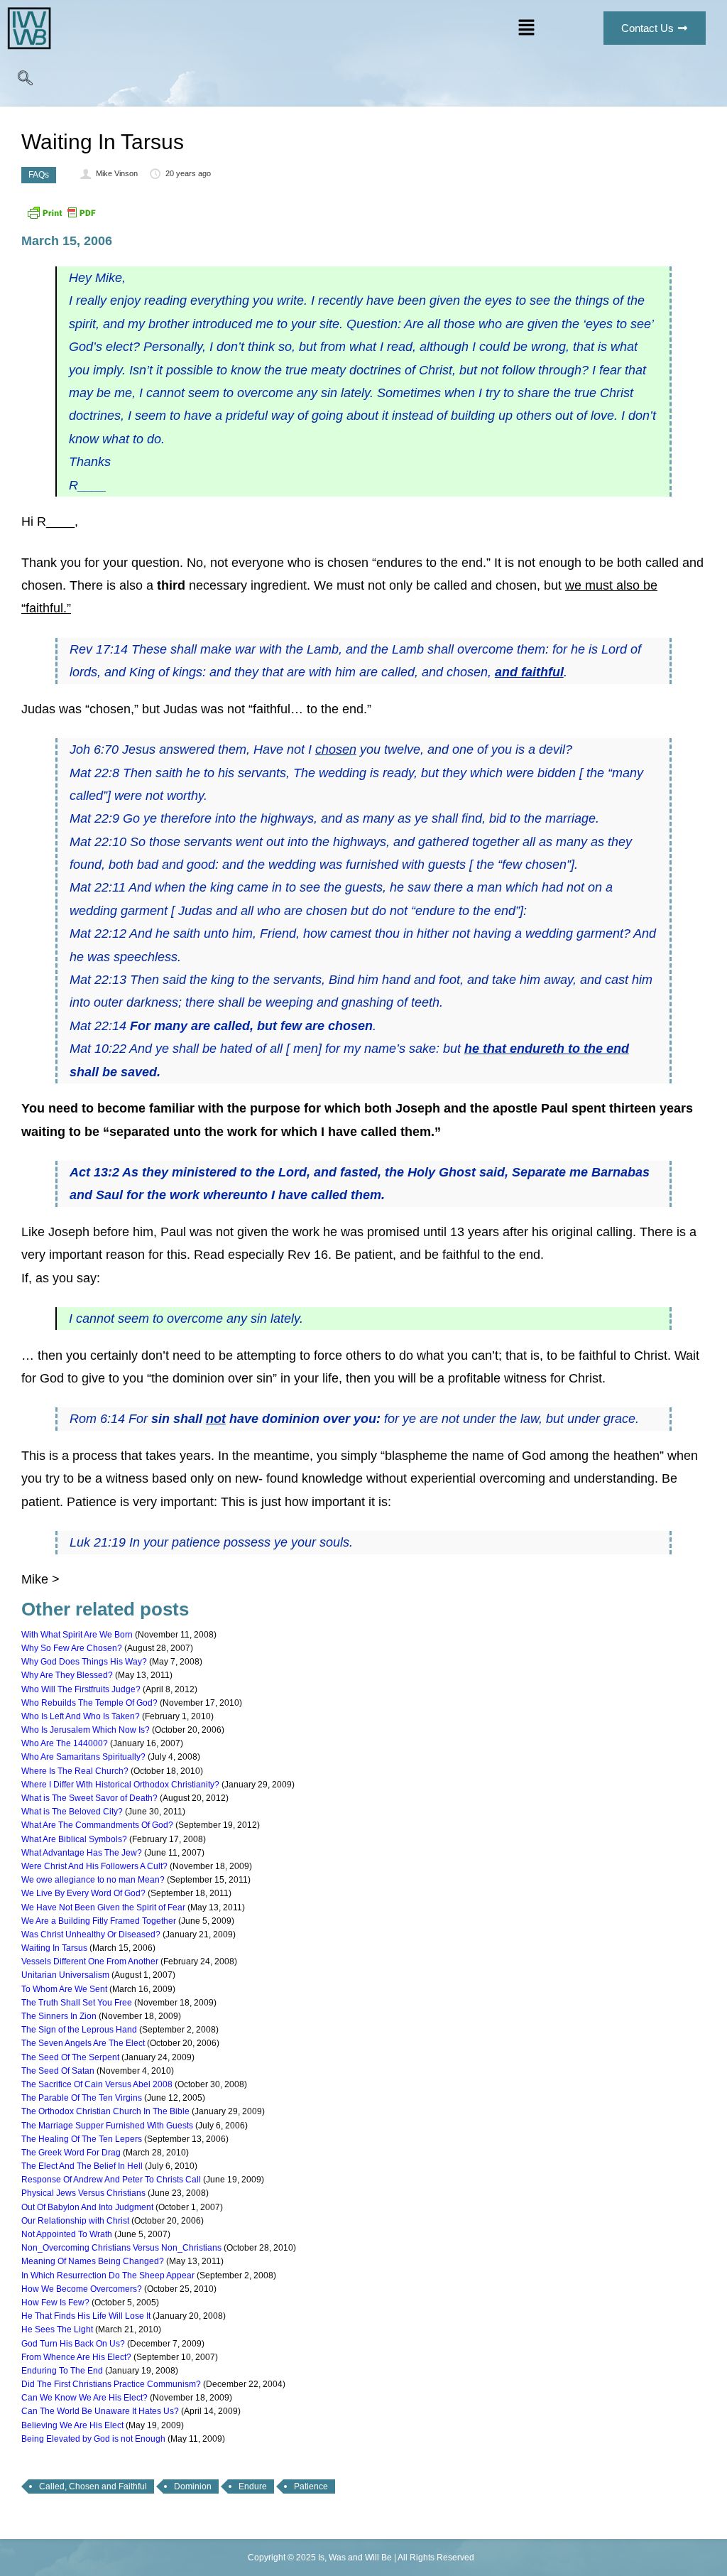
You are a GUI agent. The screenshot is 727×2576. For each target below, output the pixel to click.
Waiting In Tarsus (54, 1948)
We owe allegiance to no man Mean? (93, 1880)
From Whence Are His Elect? (76, 2357)
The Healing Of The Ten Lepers (82, 2139)
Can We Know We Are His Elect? (84, 2398)
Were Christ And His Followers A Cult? (94, 1866)
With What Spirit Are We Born (77, 1635)
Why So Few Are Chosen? (72, 1648)
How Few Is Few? (55, 2302)
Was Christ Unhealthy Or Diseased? (91, 1934)
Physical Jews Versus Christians (83, 2193)
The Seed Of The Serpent (70, 2057)
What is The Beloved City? (72, 1812)
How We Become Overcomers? (82, 2289)
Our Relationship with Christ (75, 2221)
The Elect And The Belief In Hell (82, 2166)
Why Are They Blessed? (67, 1675)
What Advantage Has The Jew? (82, 1853)
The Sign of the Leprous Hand (79, 2030)
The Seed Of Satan (58, 2071)
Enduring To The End (62, 2371)
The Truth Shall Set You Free (77, 2003)
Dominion (193, 2486)
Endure (253, 2486)
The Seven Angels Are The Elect (83, 2043)
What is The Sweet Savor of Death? (89, 1798)
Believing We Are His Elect (72, 2425)
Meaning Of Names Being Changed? (93, 2261)
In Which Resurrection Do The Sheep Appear (108, 2275)
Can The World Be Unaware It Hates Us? (100, 2411)
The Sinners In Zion (59, 2016)
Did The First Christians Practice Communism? (111, 2384)
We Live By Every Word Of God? (83, 1893)
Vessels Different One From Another (90, 1961)
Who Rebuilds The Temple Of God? (89, 1703)
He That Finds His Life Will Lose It (86, 2316)
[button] (526, 28)
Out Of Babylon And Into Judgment (87, 2207)
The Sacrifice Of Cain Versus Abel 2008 (97, 2084)
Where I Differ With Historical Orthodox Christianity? (120, 1785)
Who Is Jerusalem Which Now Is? (86, 1730)
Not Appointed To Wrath (67, 2234)
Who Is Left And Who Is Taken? (81, 1716)
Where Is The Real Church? (75, 1771)
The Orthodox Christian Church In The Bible (105, 2111)
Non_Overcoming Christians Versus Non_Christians (121, 2248)
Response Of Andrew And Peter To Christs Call (111, 2180)
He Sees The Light (57, 2329)
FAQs (39, 175)
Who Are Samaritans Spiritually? (83, 1757)
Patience (311, 2486)
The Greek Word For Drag (71, 2153)
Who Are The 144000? (65, 1743)
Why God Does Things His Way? (84, 1662)
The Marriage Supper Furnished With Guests (107, 2126)
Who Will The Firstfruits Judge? (81, 1689)
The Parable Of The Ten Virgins (82, 2098)
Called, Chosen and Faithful (93, 2486)
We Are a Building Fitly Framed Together (99, 1921)
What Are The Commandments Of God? (97, 1825)
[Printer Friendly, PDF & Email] (61, 218)
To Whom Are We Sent (64, 1989)
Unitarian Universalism (65, 1975)
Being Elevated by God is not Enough (93, 2439)
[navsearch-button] (25, 82)
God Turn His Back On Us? (73, 2344)
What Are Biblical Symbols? (74, 1839)
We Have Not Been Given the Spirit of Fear (103, 1907)
